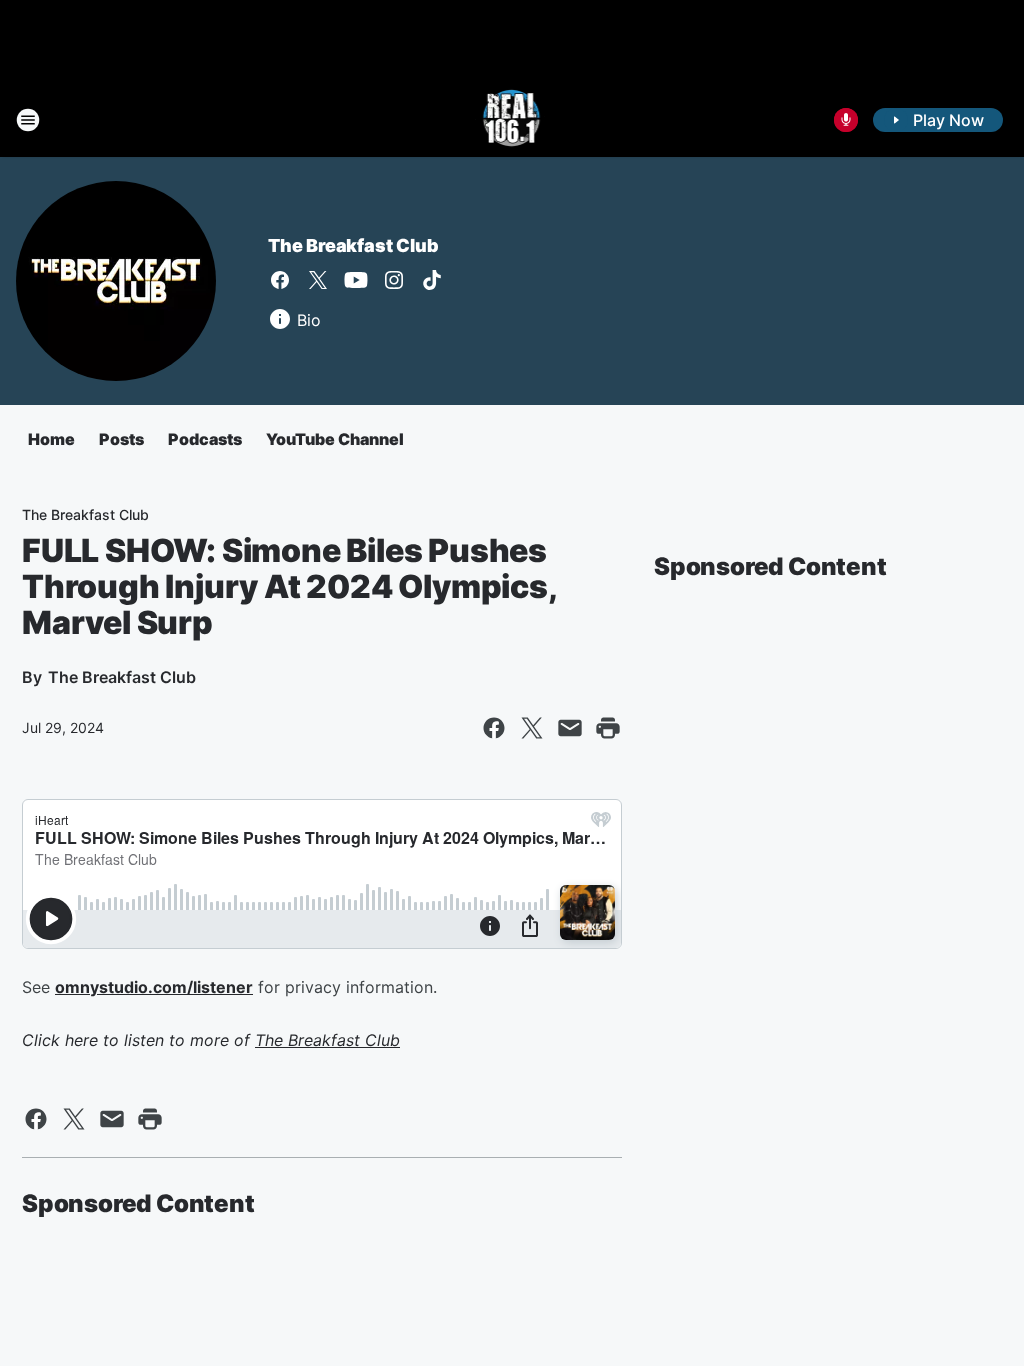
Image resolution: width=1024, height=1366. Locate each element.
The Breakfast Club (353, 245)
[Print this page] (608, 728)
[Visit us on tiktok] (432, 280)
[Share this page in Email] (570, 728)
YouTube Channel (335, 439)
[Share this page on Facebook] (494, 728)
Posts (121, 439)
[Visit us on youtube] (356, 280)
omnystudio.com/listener (154, 987)
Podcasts (205, 439)
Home (51, 439)
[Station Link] (512, 120)
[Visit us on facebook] (280, 280)
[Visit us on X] (318, 280)
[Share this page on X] (532, 728)
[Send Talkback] (846, 120)
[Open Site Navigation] (28, 120)
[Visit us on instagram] (394, 280)
